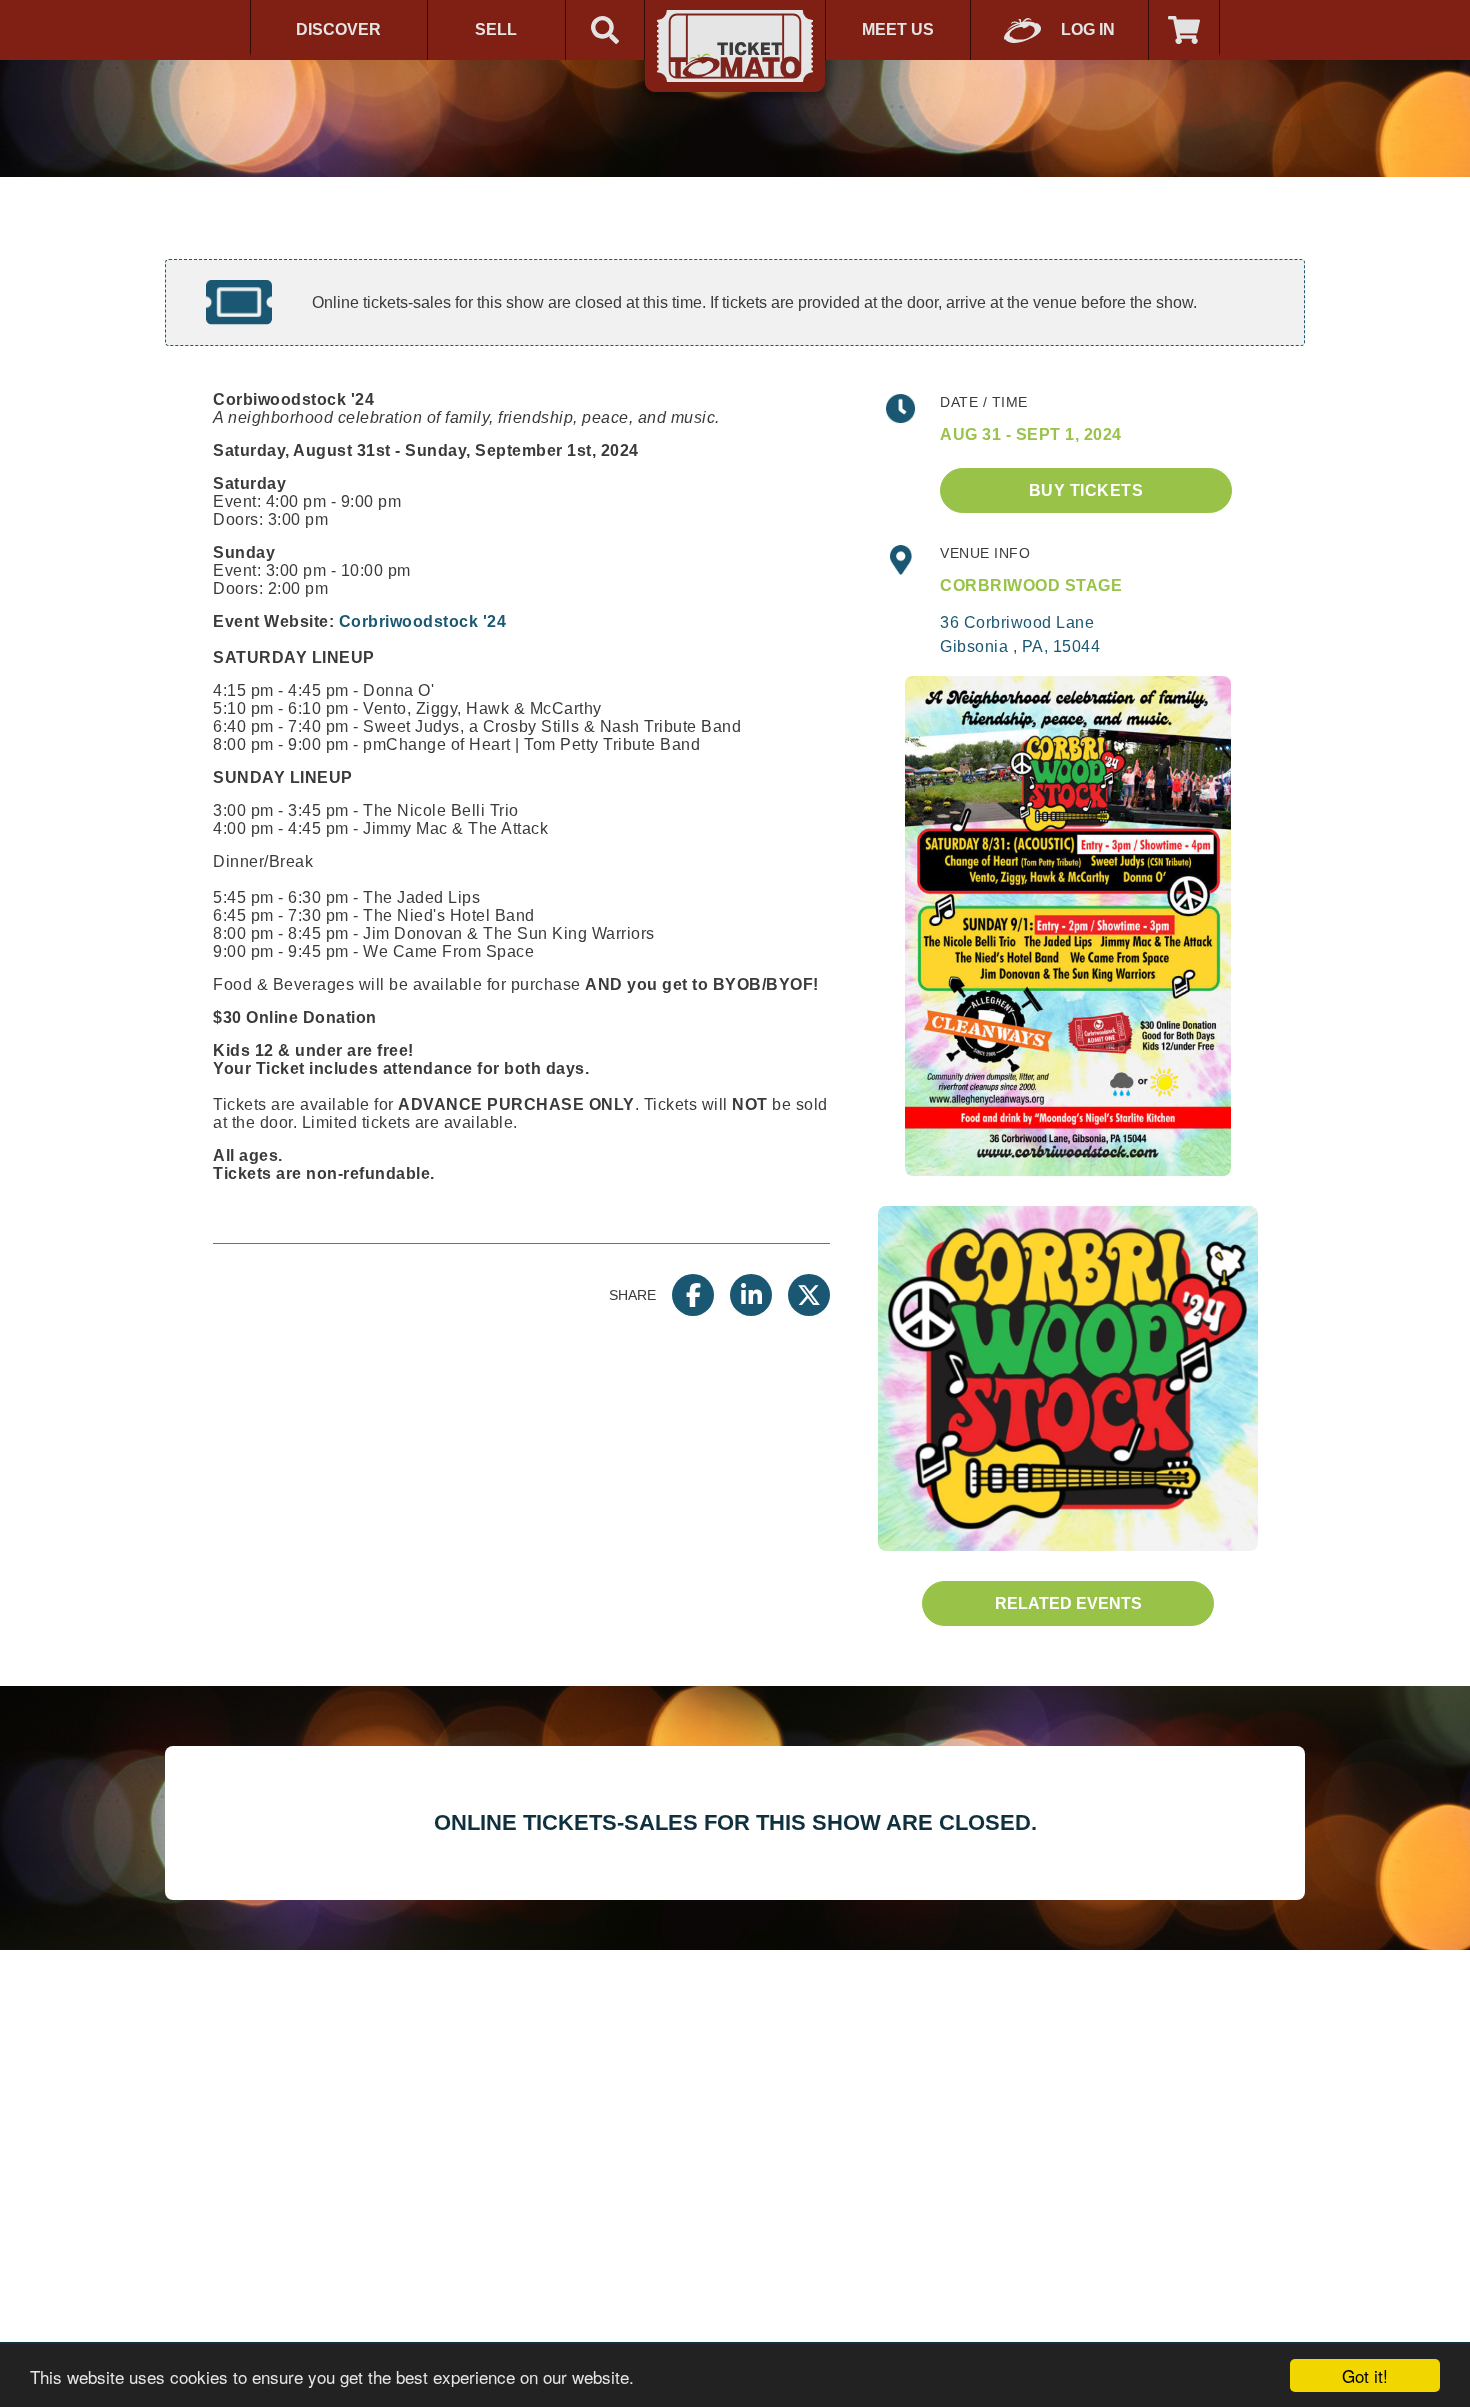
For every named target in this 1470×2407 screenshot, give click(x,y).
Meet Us (898, 29)
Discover (338, 29)
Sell (496, 29)
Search (605, 30)
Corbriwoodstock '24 (423, 621)
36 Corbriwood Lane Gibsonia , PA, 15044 (1020, 634)
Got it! (1365, 2375)
